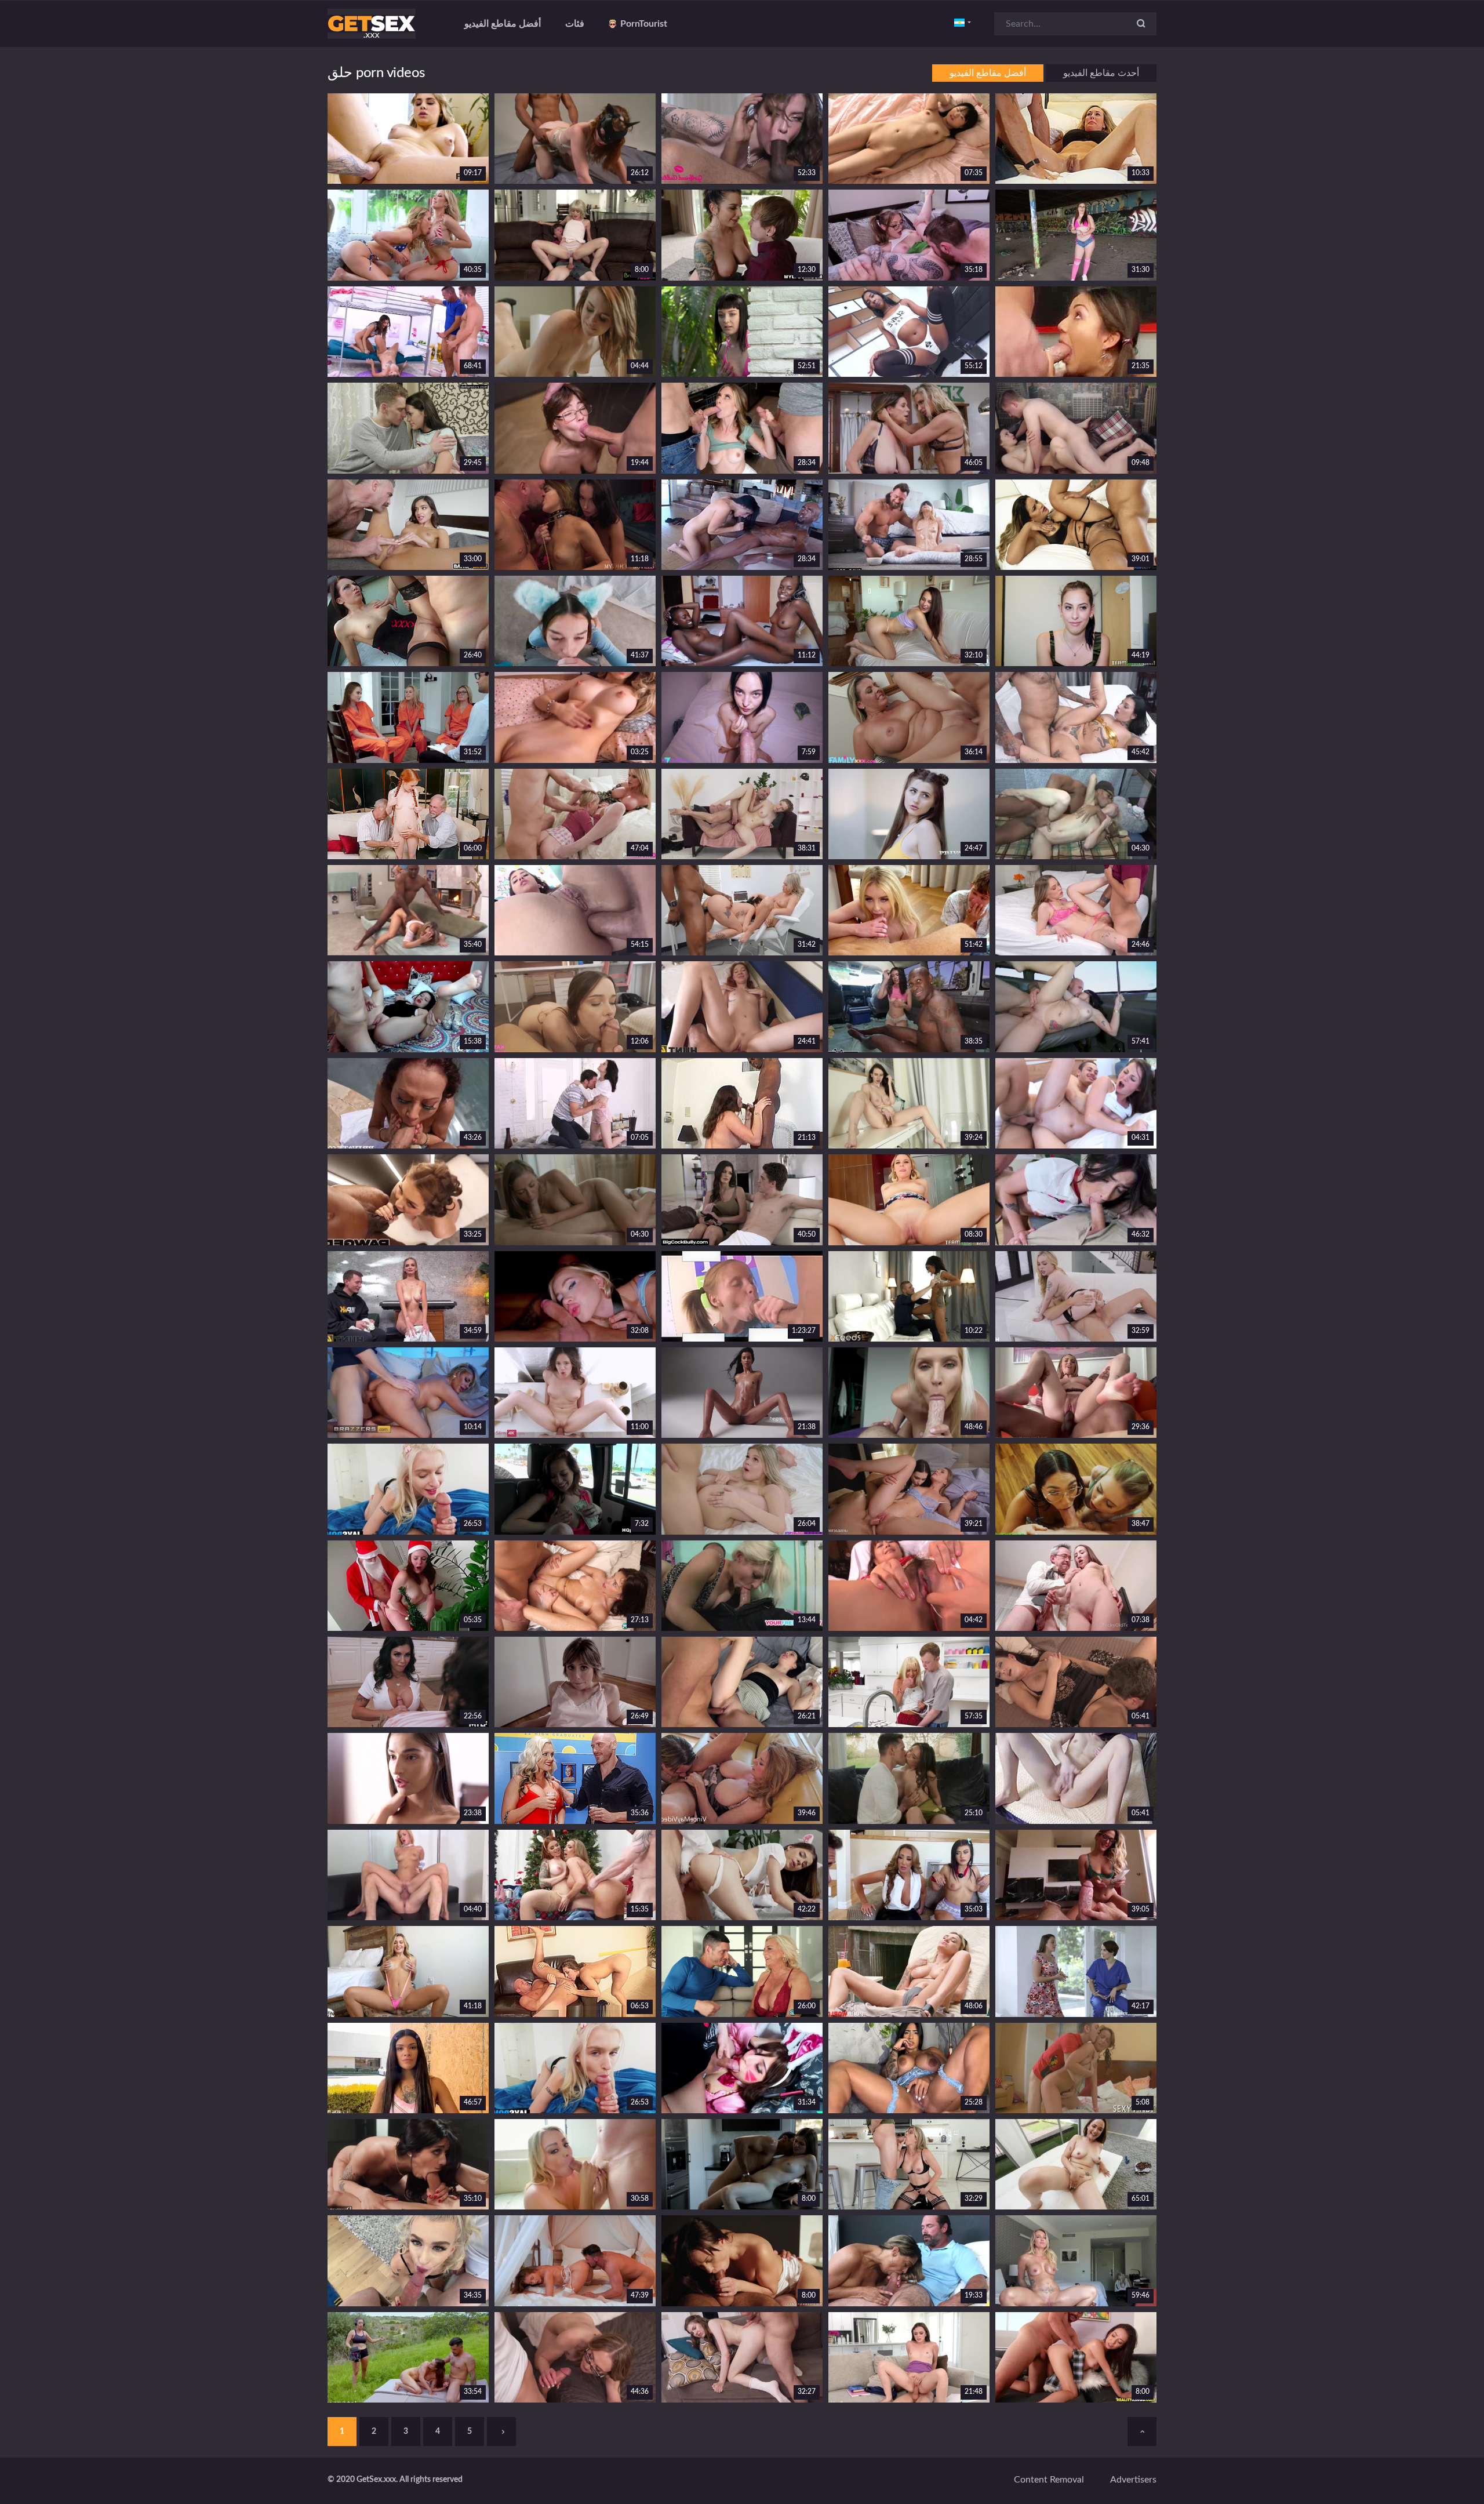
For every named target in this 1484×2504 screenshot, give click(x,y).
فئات (575, 24)
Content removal (1049, 2480)
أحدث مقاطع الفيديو (1101, 73)
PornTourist (644, 24)
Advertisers (1133, 2480)
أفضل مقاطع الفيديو (503, 24)
